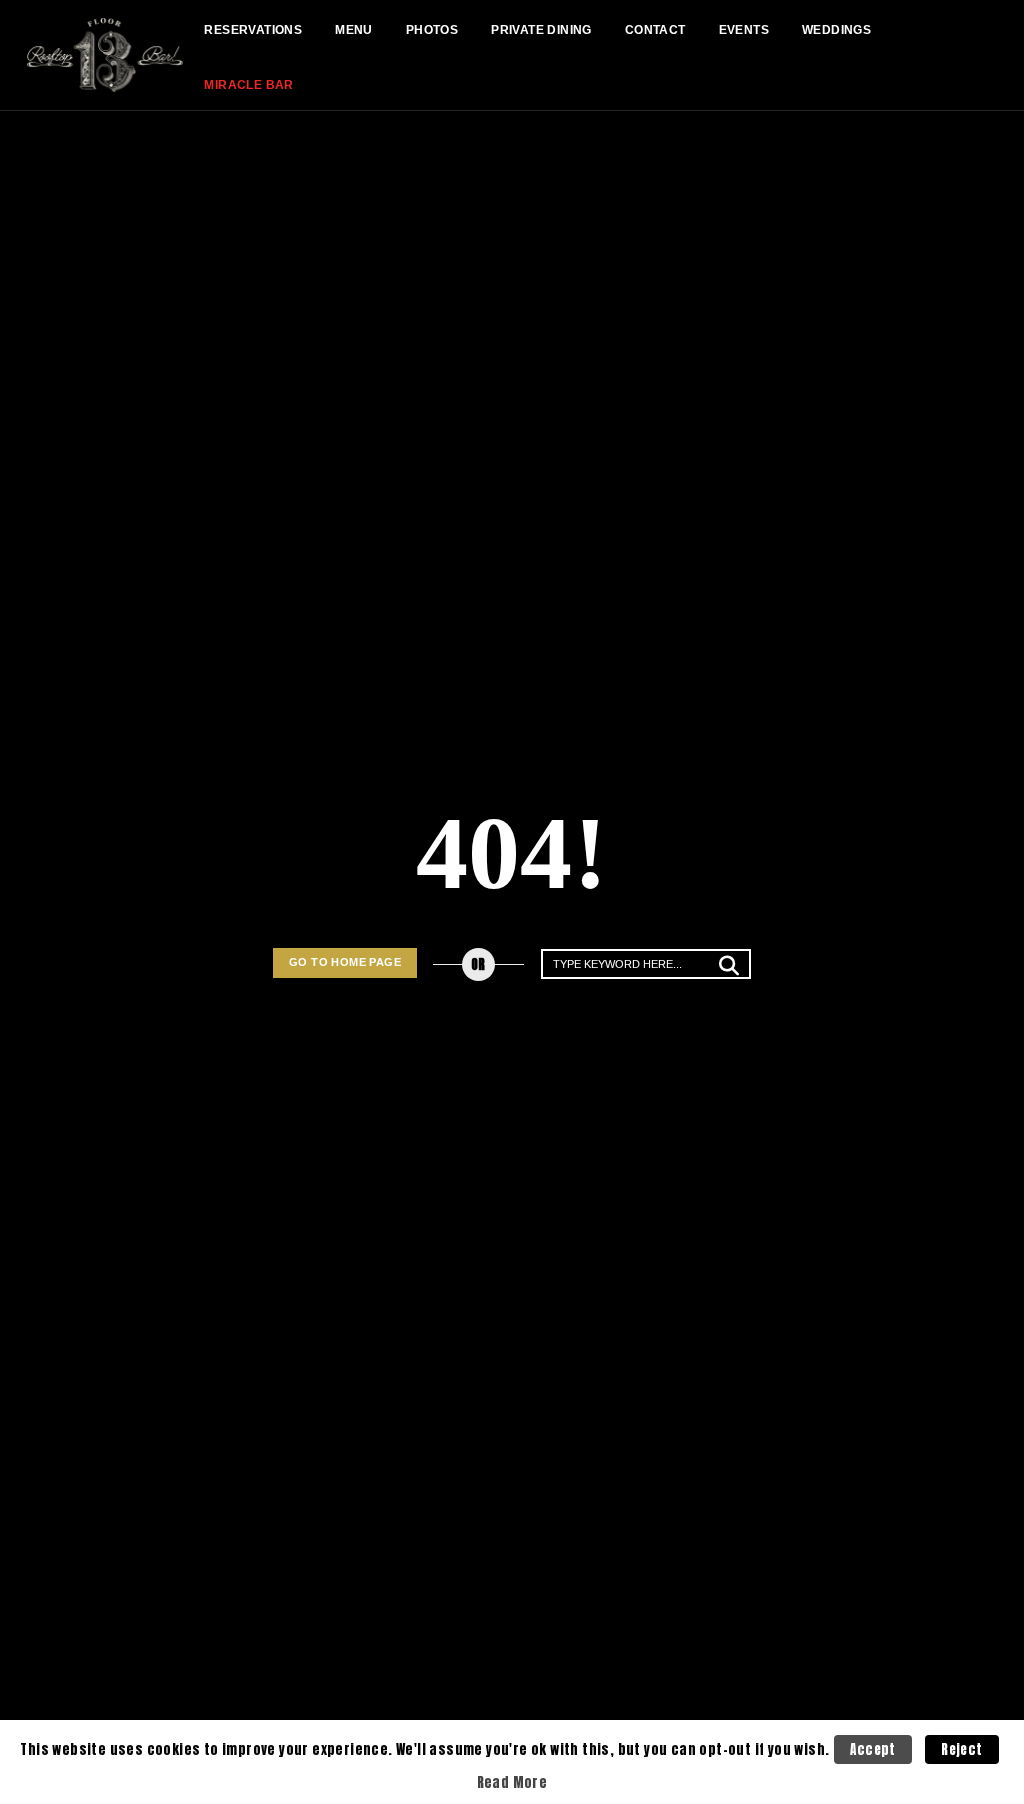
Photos (432, 30)
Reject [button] (961, 1749)
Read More (512, 1782)
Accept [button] (872, 1749)
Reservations (253, 30)
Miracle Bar (248, 85)
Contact (655, 30)
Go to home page (345, 962)
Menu (354, 30)
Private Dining (541, 30)
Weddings (836, 30)
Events (744, 30)
